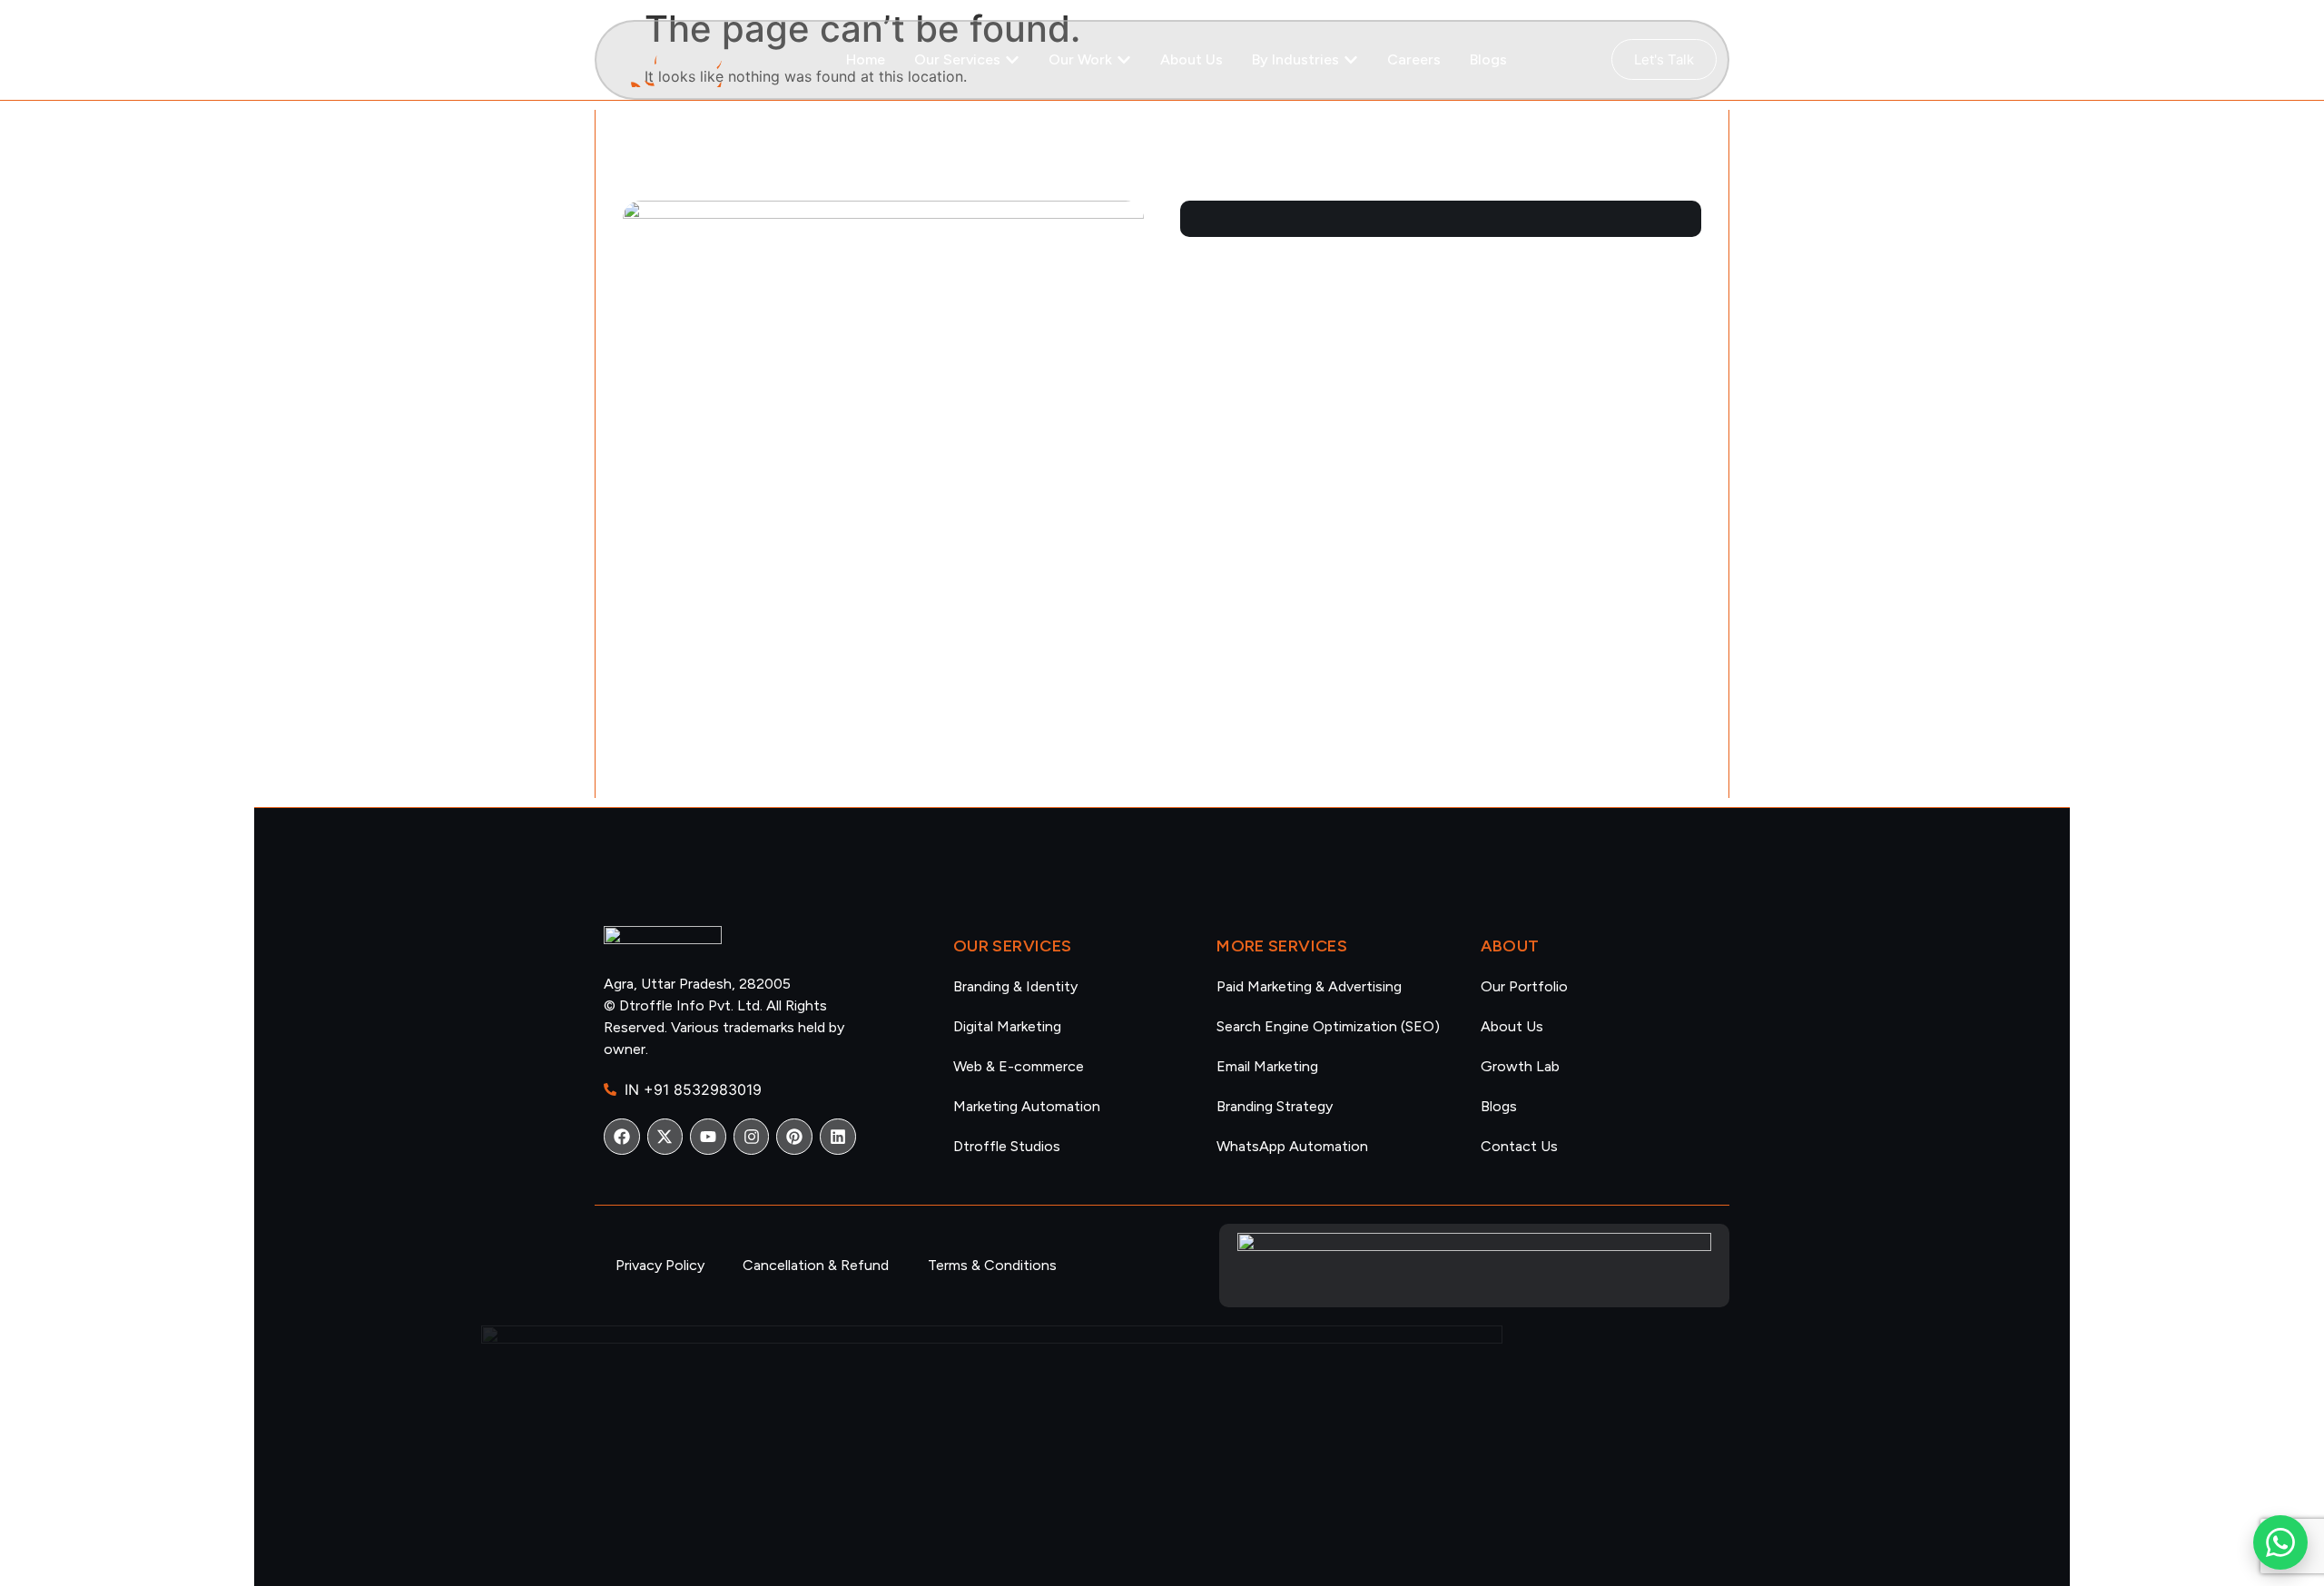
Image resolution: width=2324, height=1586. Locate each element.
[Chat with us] (2280, 1542)
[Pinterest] (794, 1137)
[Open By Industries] (1351, 60)
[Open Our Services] (1012, 60)
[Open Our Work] (1124, 60)
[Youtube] (708, 1137)
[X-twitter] (665, 1137)
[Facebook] (622, 1137)
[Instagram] (752, 1137)
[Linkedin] (838, 1137)
